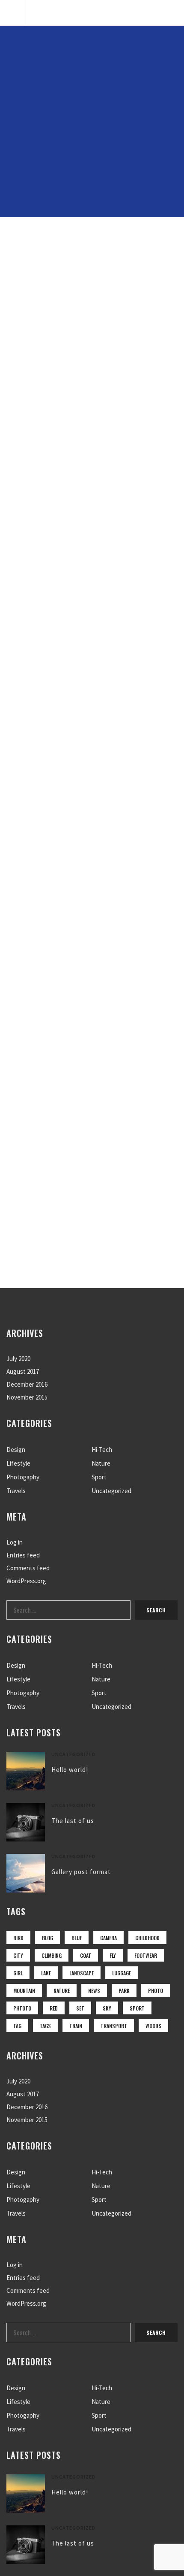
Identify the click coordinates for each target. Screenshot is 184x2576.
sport (137, 2008)
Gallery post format (81, 1872)
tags (45, 2026)
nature (62, 1991)
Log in (15, 1542)
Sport (99, 1477)
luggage (122, 1973)
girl (18, 1973)
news (94, 1991)
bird (18, 1938)
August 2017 (23, 1371)
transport (114, 2026)
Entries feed (23, 1555)
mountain (24, 1991)
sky (107, 2008)
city (18, 1955)
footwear (146, 1955)
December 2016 (27, 1384)
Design (16, 1450)
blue (77, 1938)
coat (86, 1955)
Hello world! (70, 1770)
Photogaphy (23, 1477)
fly (113, 1955)
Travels (16, 1491)
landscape (82, 1973)
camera (108, 1938)
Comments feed (28, 1568)
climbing (52, 1955)
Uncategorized (111, 1491)
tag (17, 2026)
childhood (147, 1938)
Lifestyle (18, 1463)
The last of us (73, 1821)
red (54, 2008)
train (76, 2026)
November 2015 (27, 1397)
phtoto (22, 2008)
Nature (101, 1463)
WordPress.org (26, 1581)
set (80, 2008)
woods (153, 2026)
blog (47, 1938)
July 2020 (18, 1359)
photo (156, 1991)
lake (46, 1973)
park (124, 1991)
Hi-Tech (102, 1450)
